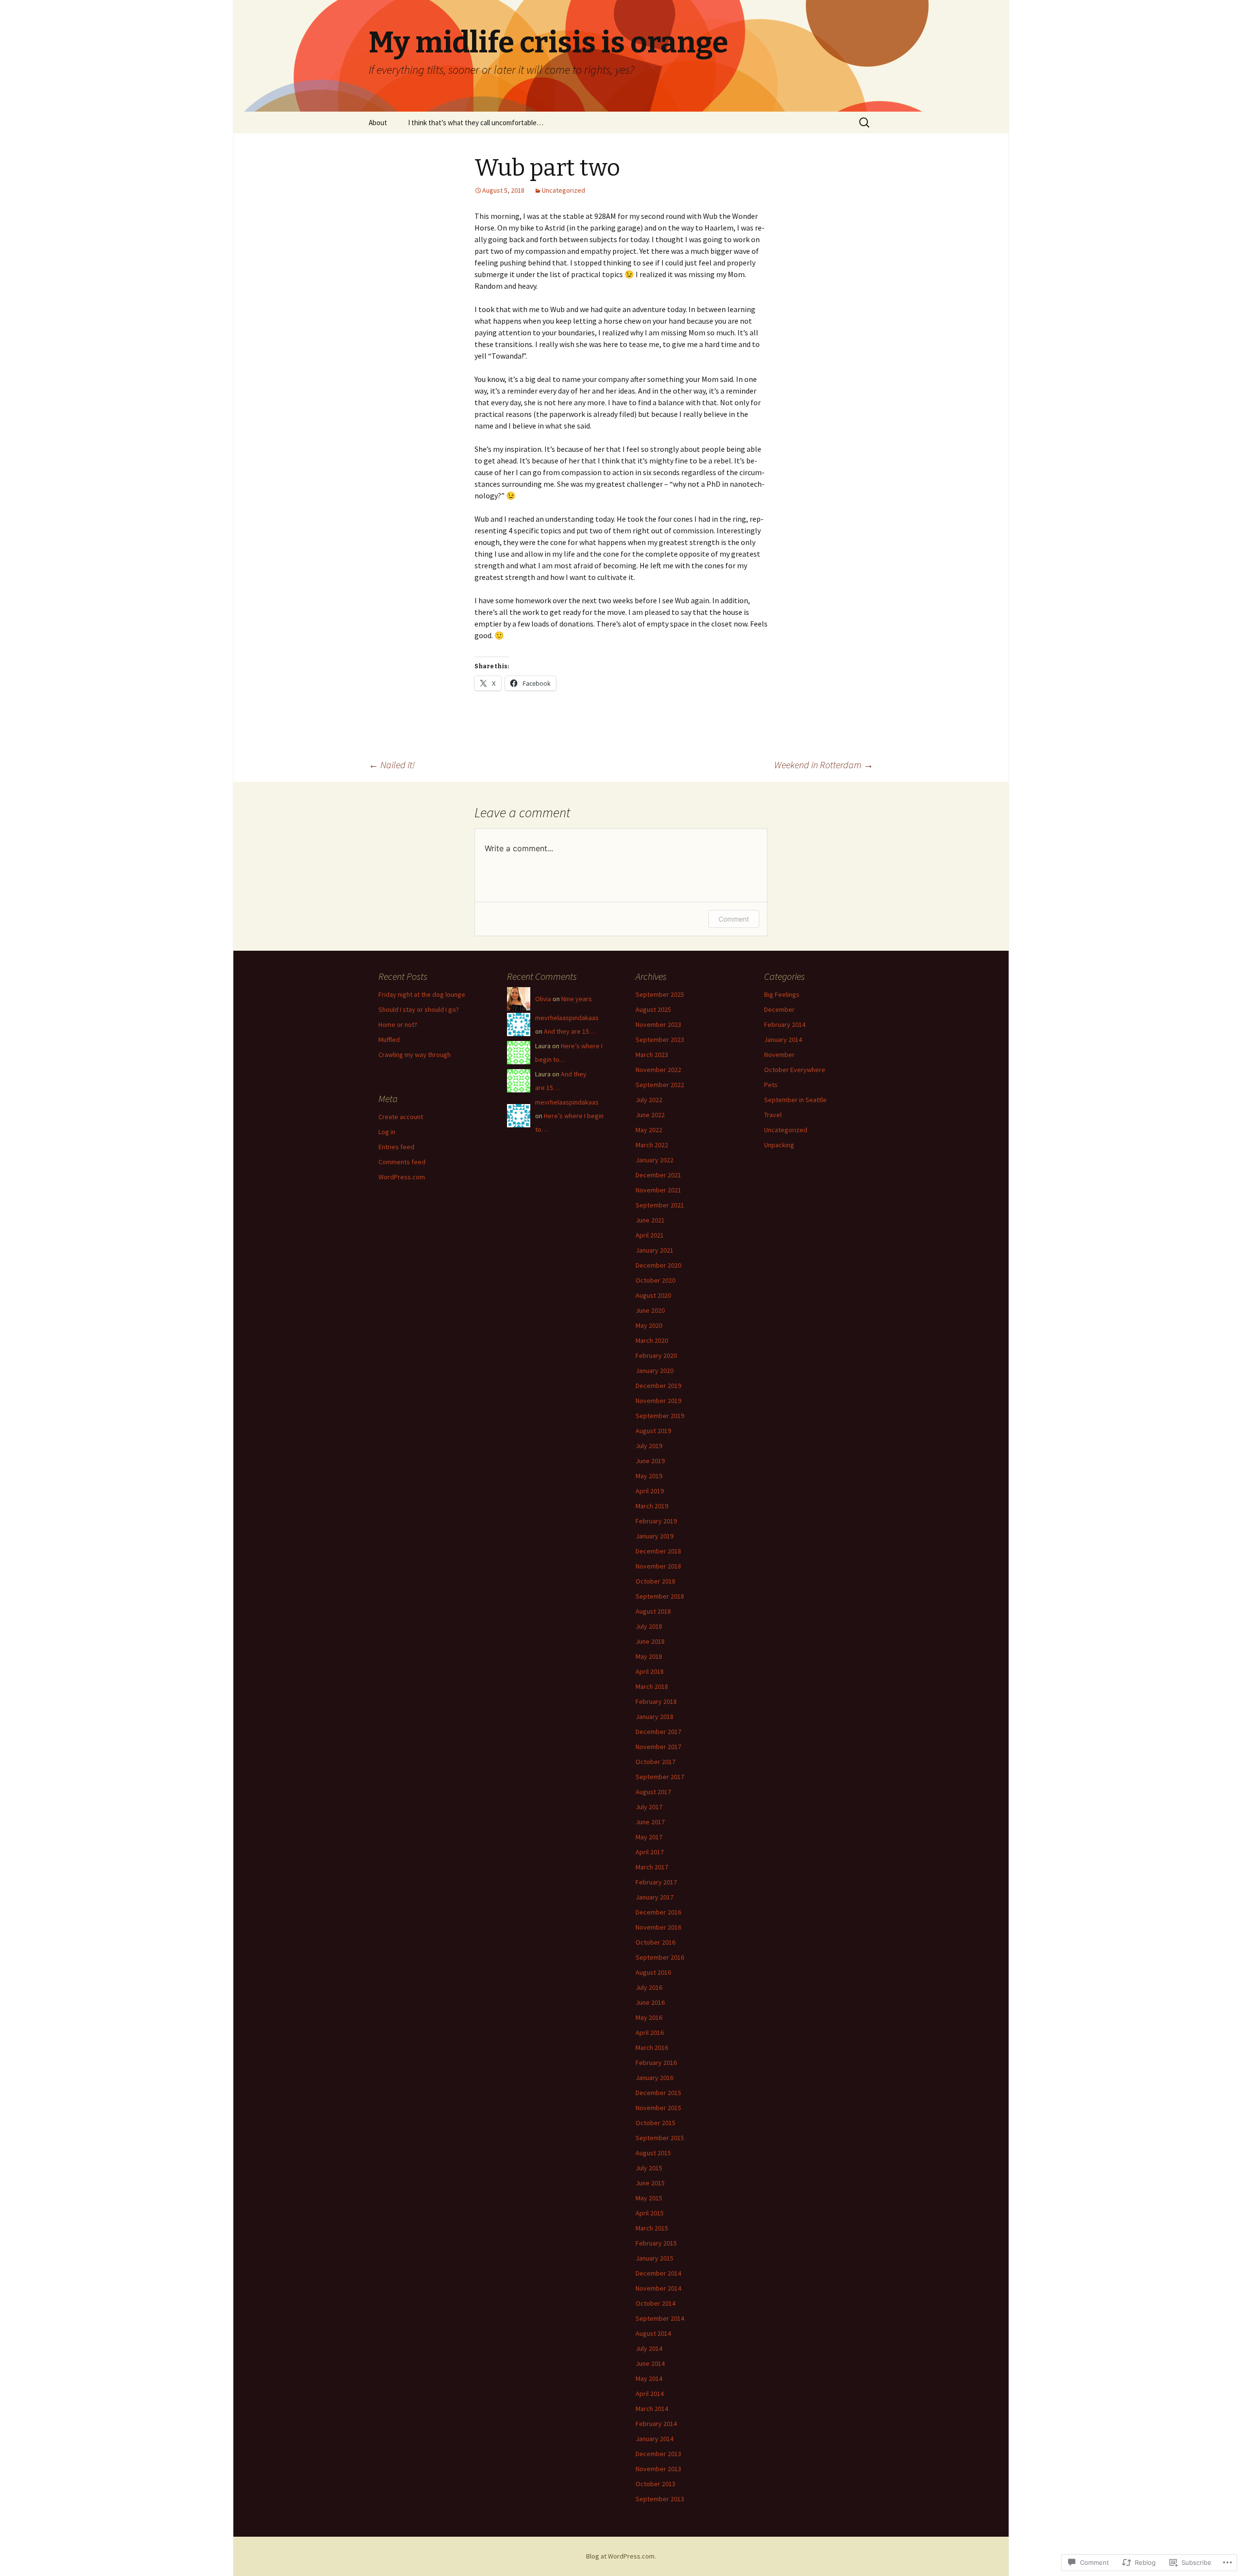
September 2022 (660, 1085)
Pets (771, 1085)
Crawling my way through (415, 1055)
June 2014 (650, 2363)
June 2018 (650, 1641)
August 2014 (653, 2333)
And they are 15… (570, 1031)
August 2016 (653, 1972)
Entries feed (396, 1147)
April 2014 (650, 2394)
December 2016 (658, 1912)
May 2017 (649, 1837)
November (779, 1055)
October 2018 (655, 1581)
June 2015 (650, 2183)
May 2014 (649, 2378)
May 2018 (649, 1656)
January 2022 (654, 1160)
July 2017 (649, 1807)
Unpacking (779, 1145)
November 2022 (658, 1070)
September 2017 (660, 1777)
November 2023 (658, 1024)
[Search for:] (865, 123)
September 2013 (660, 2499)
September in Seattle (795, 1100)
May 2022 (649, 1130)
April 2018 (650, 1671)
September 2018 (660, 1596)
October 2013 (655, 2484)
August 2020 (653, 1295)
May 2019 (649, 1476)
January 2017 (654, 1897)
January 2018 (654, 1717)
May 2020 (649, 1325)
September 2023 (660, 1040)
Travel (773, 1115)
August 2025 (653, 1009)
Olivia (543, 999)
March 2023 (652, 1055)
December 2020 (658, 1265)
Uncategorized (564, 190)
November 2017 (658, 1747)
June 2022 (650, 1115)
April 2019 (650, 1491)
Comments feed (402, 1162)
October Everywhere (795, 1070)
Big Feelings (782, 994)
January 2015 (654, 2258)
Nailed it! (392, 765)
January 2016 (654, 2078)
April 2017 (650, 1852)
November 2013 (658, 2469)
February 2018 (656, 1701)
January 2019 (654, 1536)
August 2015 (653, 2153)
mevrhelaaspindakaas (567, 1018)
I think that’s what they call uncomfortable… (476, 123)
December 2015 (658, 2093)
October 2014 (655, 2303)
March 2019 (652, 1506)
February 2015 (656, 2243)
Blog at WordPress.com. (621, 2556)
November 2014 (658, 2288)
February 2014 (656, 2424)
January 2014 (654, 2439)
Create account (401, 1117)
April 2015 (650, 2213)
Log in (387, 1132)
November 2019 (658, 1401)
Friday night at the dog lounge (422, 994)
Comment (734, 919)
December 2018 (658, 1551)
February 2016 (656, 2063)
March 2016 (652, 2048)
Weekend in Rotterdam (824, 765)
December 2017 (658, 1732)
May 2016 (649, 2017)
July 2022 (649, 1100)
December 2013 (658, 2454)
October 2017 (655, 1762)
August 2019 (653, 1431)
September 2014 (660, 2318)
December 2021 (658, 1175)
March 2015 (652, 2228)
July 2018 (649, 1626)
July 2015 (649, 2168)
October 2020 (655, 1280)
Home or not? (398, 1024)
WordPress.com (402, 1177)
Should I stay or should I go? (419, 1009)
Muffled (389, 1040)
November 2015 (658, 2108)
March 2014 (652, 2409)
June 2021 (650, 1220)
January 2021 (654, 1250)
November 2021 (658, 1190)
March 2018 (652, 1686)
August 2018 (653, 1611)
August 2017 (653, 1792)
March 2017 (652, 1867)
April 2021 (650, 1235)
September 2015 (660, 2138)
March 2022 (652, 1145)
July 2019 (649, 1446)
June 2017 (650, 1822)
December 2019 (658, 1386)
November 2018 (658, 1566)
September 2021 (660, 1205)
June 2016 (650, 2002)
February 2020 (656, 1355)
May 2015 (649, 2198)
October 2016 (655, 1942)
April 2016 (650, 2032)
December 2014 (658, 2273)
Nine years (577, 999)
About (378, 123)
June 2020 (650, 1310)
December (779, 1009)
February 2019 (656, 1521)
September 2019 (660, 1416)
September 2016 (660, 1957)
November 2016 (658, 1927)
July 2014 (649, 2348)
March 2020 (652, 1340)
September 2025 (660, 994)
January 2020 (654, 1371)
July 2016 (649, 1987)
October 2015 (655, 2123)
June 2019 (650, 1461)
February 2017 (656, 1882)
